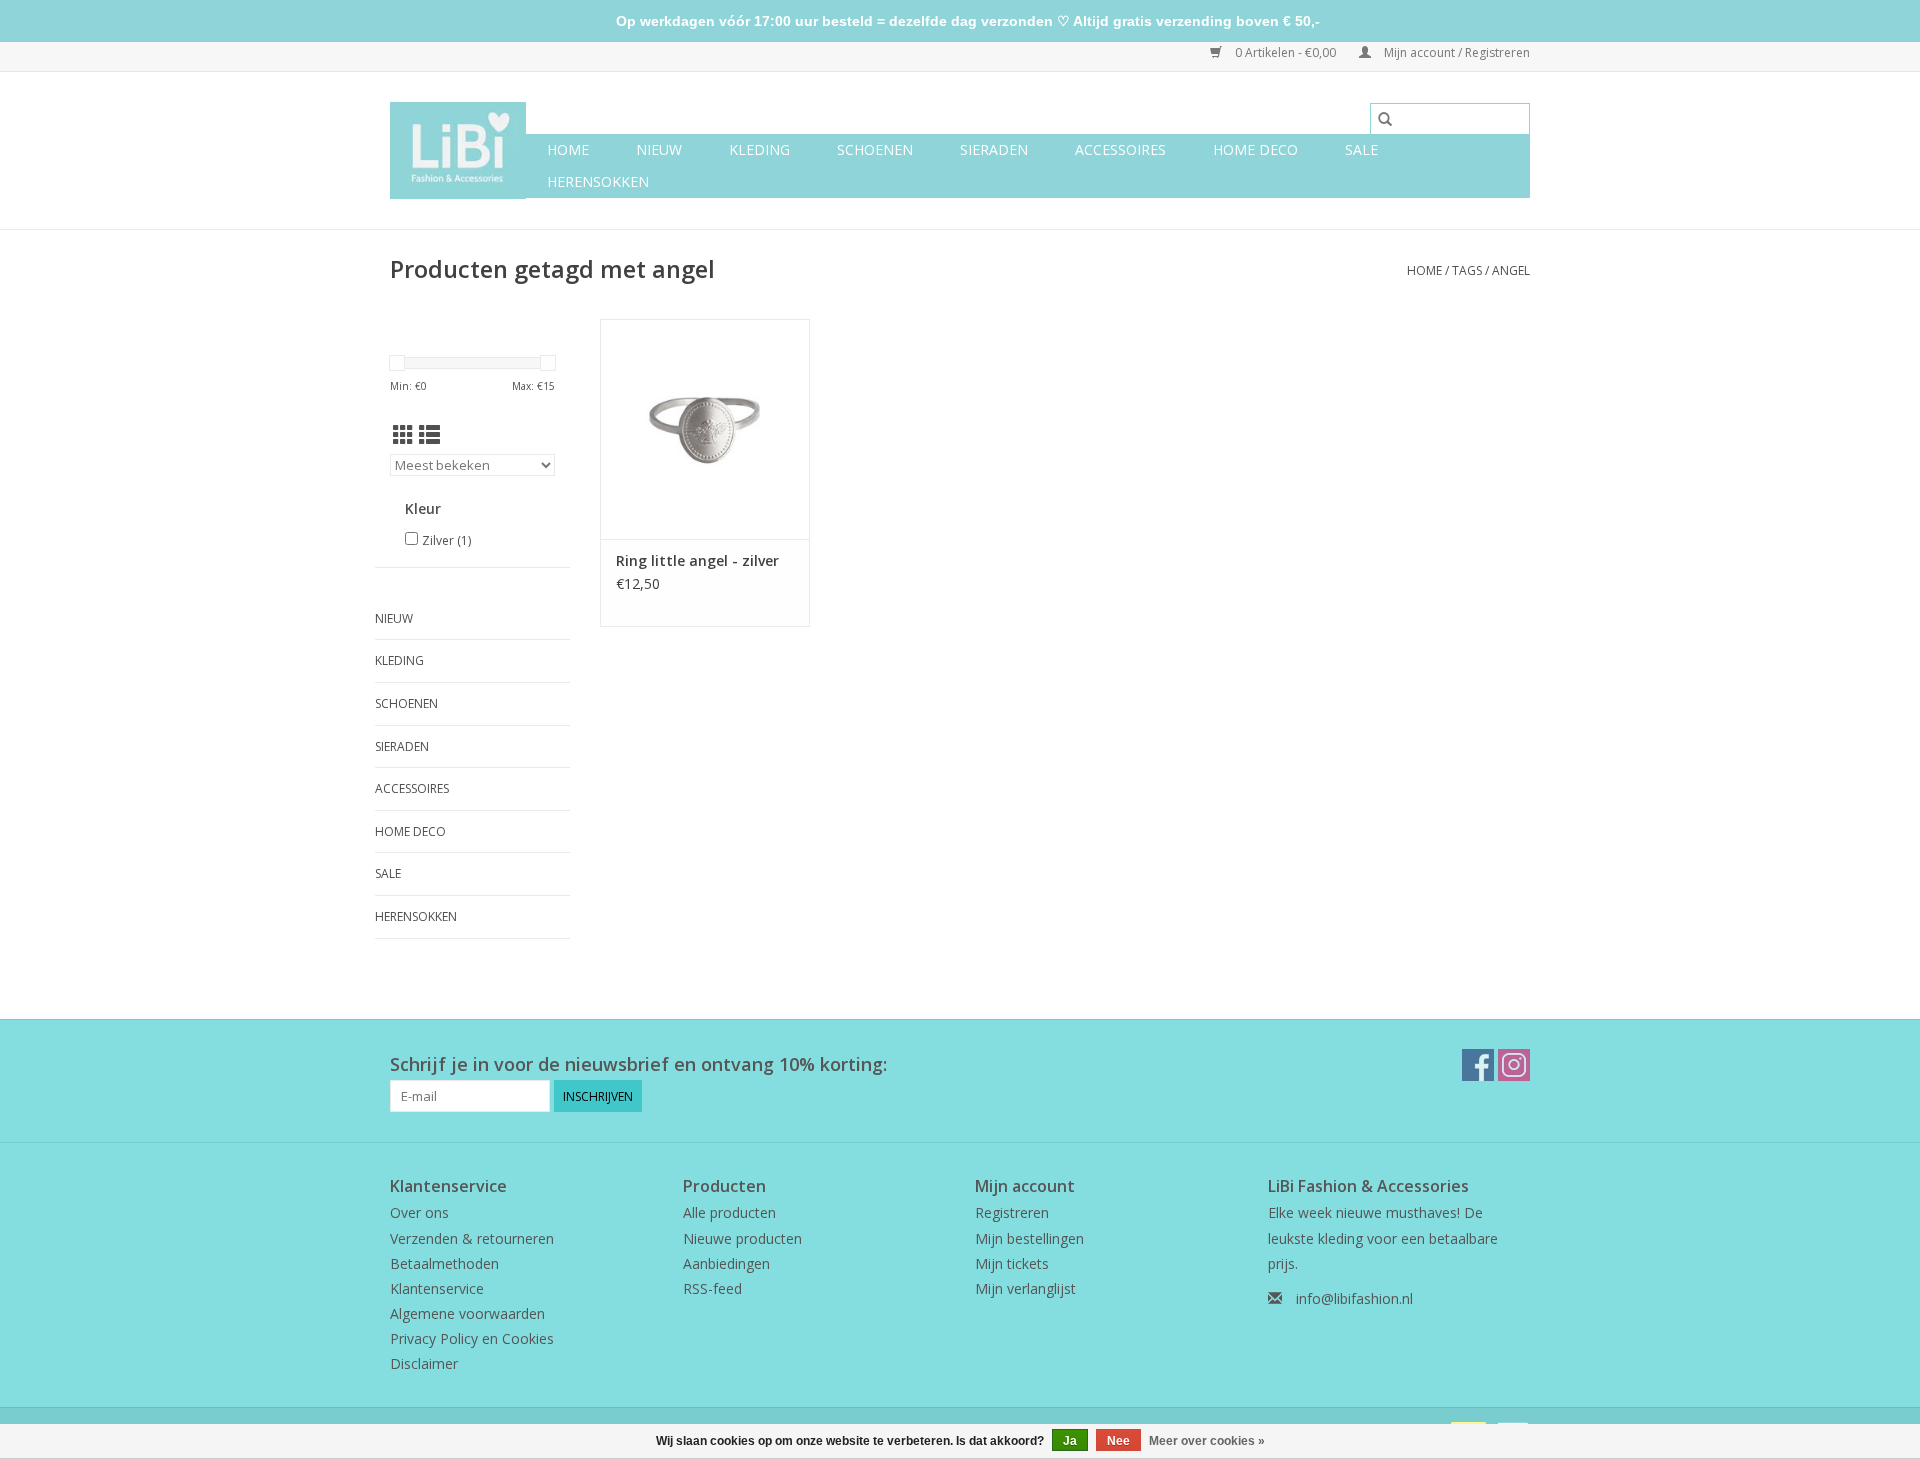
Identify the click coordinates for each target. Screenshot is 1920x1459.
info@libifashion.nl (1354, 1298)
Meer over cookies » (1207, 1441)
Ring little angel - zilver (697, 560)
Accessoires (1120, 149)
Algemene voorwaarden (467, 1313)
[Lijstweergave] (429, 435)
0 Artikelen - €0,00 (1285, 52)
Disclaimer (424, 1363)
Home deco (1255, 149)
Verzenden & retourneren (472, 1238)
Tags (1467, 270)
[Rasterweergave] (403, 435)
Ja (1070, 1441)
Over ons (419, 1212)
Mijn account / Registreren (1455, 52)
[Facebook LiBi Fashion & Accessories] (1478, 1065)
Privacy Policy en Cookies (472, 1338)
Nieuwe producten (742, 1238)
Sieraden (994, 149)
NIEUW (659, 149)
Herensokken (598, 181)
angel (1511, 270)
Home (568, 149)
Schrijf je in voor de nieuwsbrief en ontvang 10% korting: (638, 1064)
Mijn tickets (1012, 1263)
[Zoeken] (1385, 119)
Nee (1118, 1441)
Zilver (446, 540)
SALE (1361, 149)
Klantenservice (437, 1288)
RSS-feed (712, 1288)
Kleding (759, 149)
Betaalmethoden (444, 1263)
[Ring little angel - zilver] (705, 429)
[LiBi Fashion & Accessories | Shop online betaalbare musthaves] (458, 150)
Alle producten (729, 1212)
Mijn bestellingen (1029, 1238)
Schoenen (875, 149)
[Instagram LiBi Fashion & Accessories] (1514, 1065)
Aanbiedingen (726, 1263)
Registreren (1012, 1212)
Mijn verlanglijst (1025, 1288)
